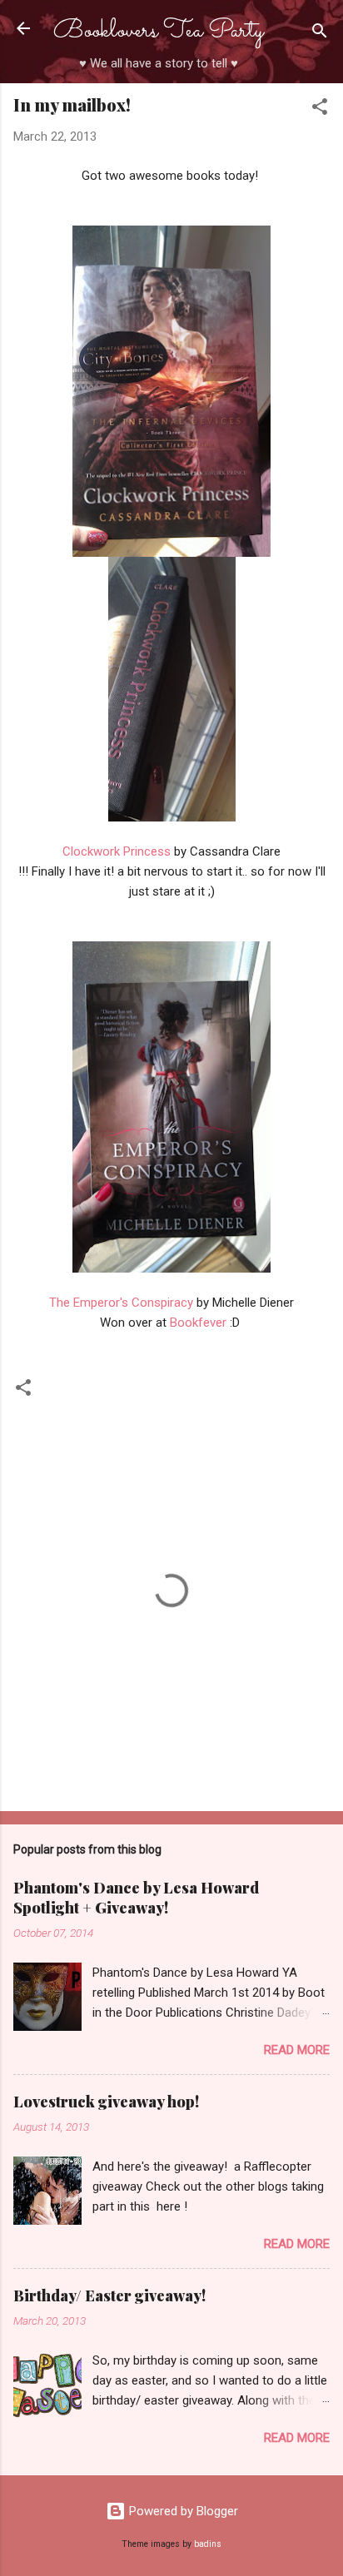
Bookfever (200, 1323)
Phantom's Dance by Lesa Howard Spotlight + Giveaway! (136, 1898)
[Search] (320, 34)
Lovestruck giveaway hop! (106, 2102)
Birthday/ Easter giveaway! (109, 2296)
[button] (320, 109)
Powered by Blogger (182, 2511)
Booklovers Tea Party (158, 31)
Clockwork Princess (117, 851)
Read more (297, 2050)
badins (208, 2544)
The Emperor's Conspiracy (123, 1303)
